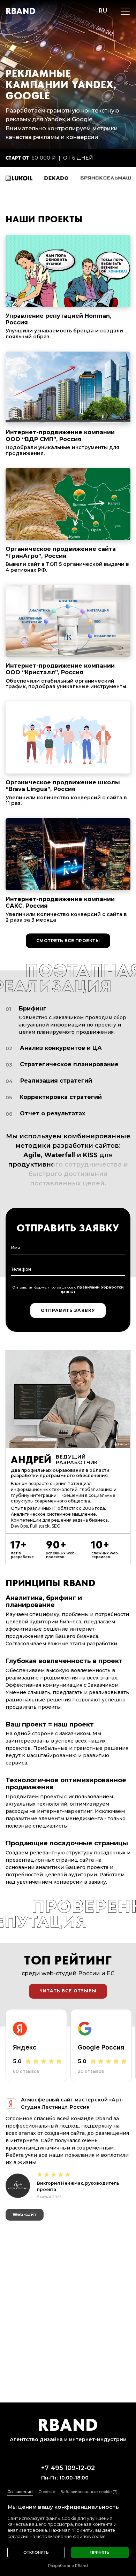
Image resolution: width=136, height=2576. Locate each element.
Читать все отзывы (68, 1991)
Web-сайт (25, 2247)
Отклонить (36, 2552)
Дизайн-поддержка (37, 2263)
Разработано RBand (68, 2566)
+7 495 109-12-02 (68, 2468)
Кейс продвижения (78, 2247)
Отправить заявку (68, 1310)
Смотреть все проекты (68, 941)
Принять (100, 2552)
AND (21, 11)
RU (103, 11)
